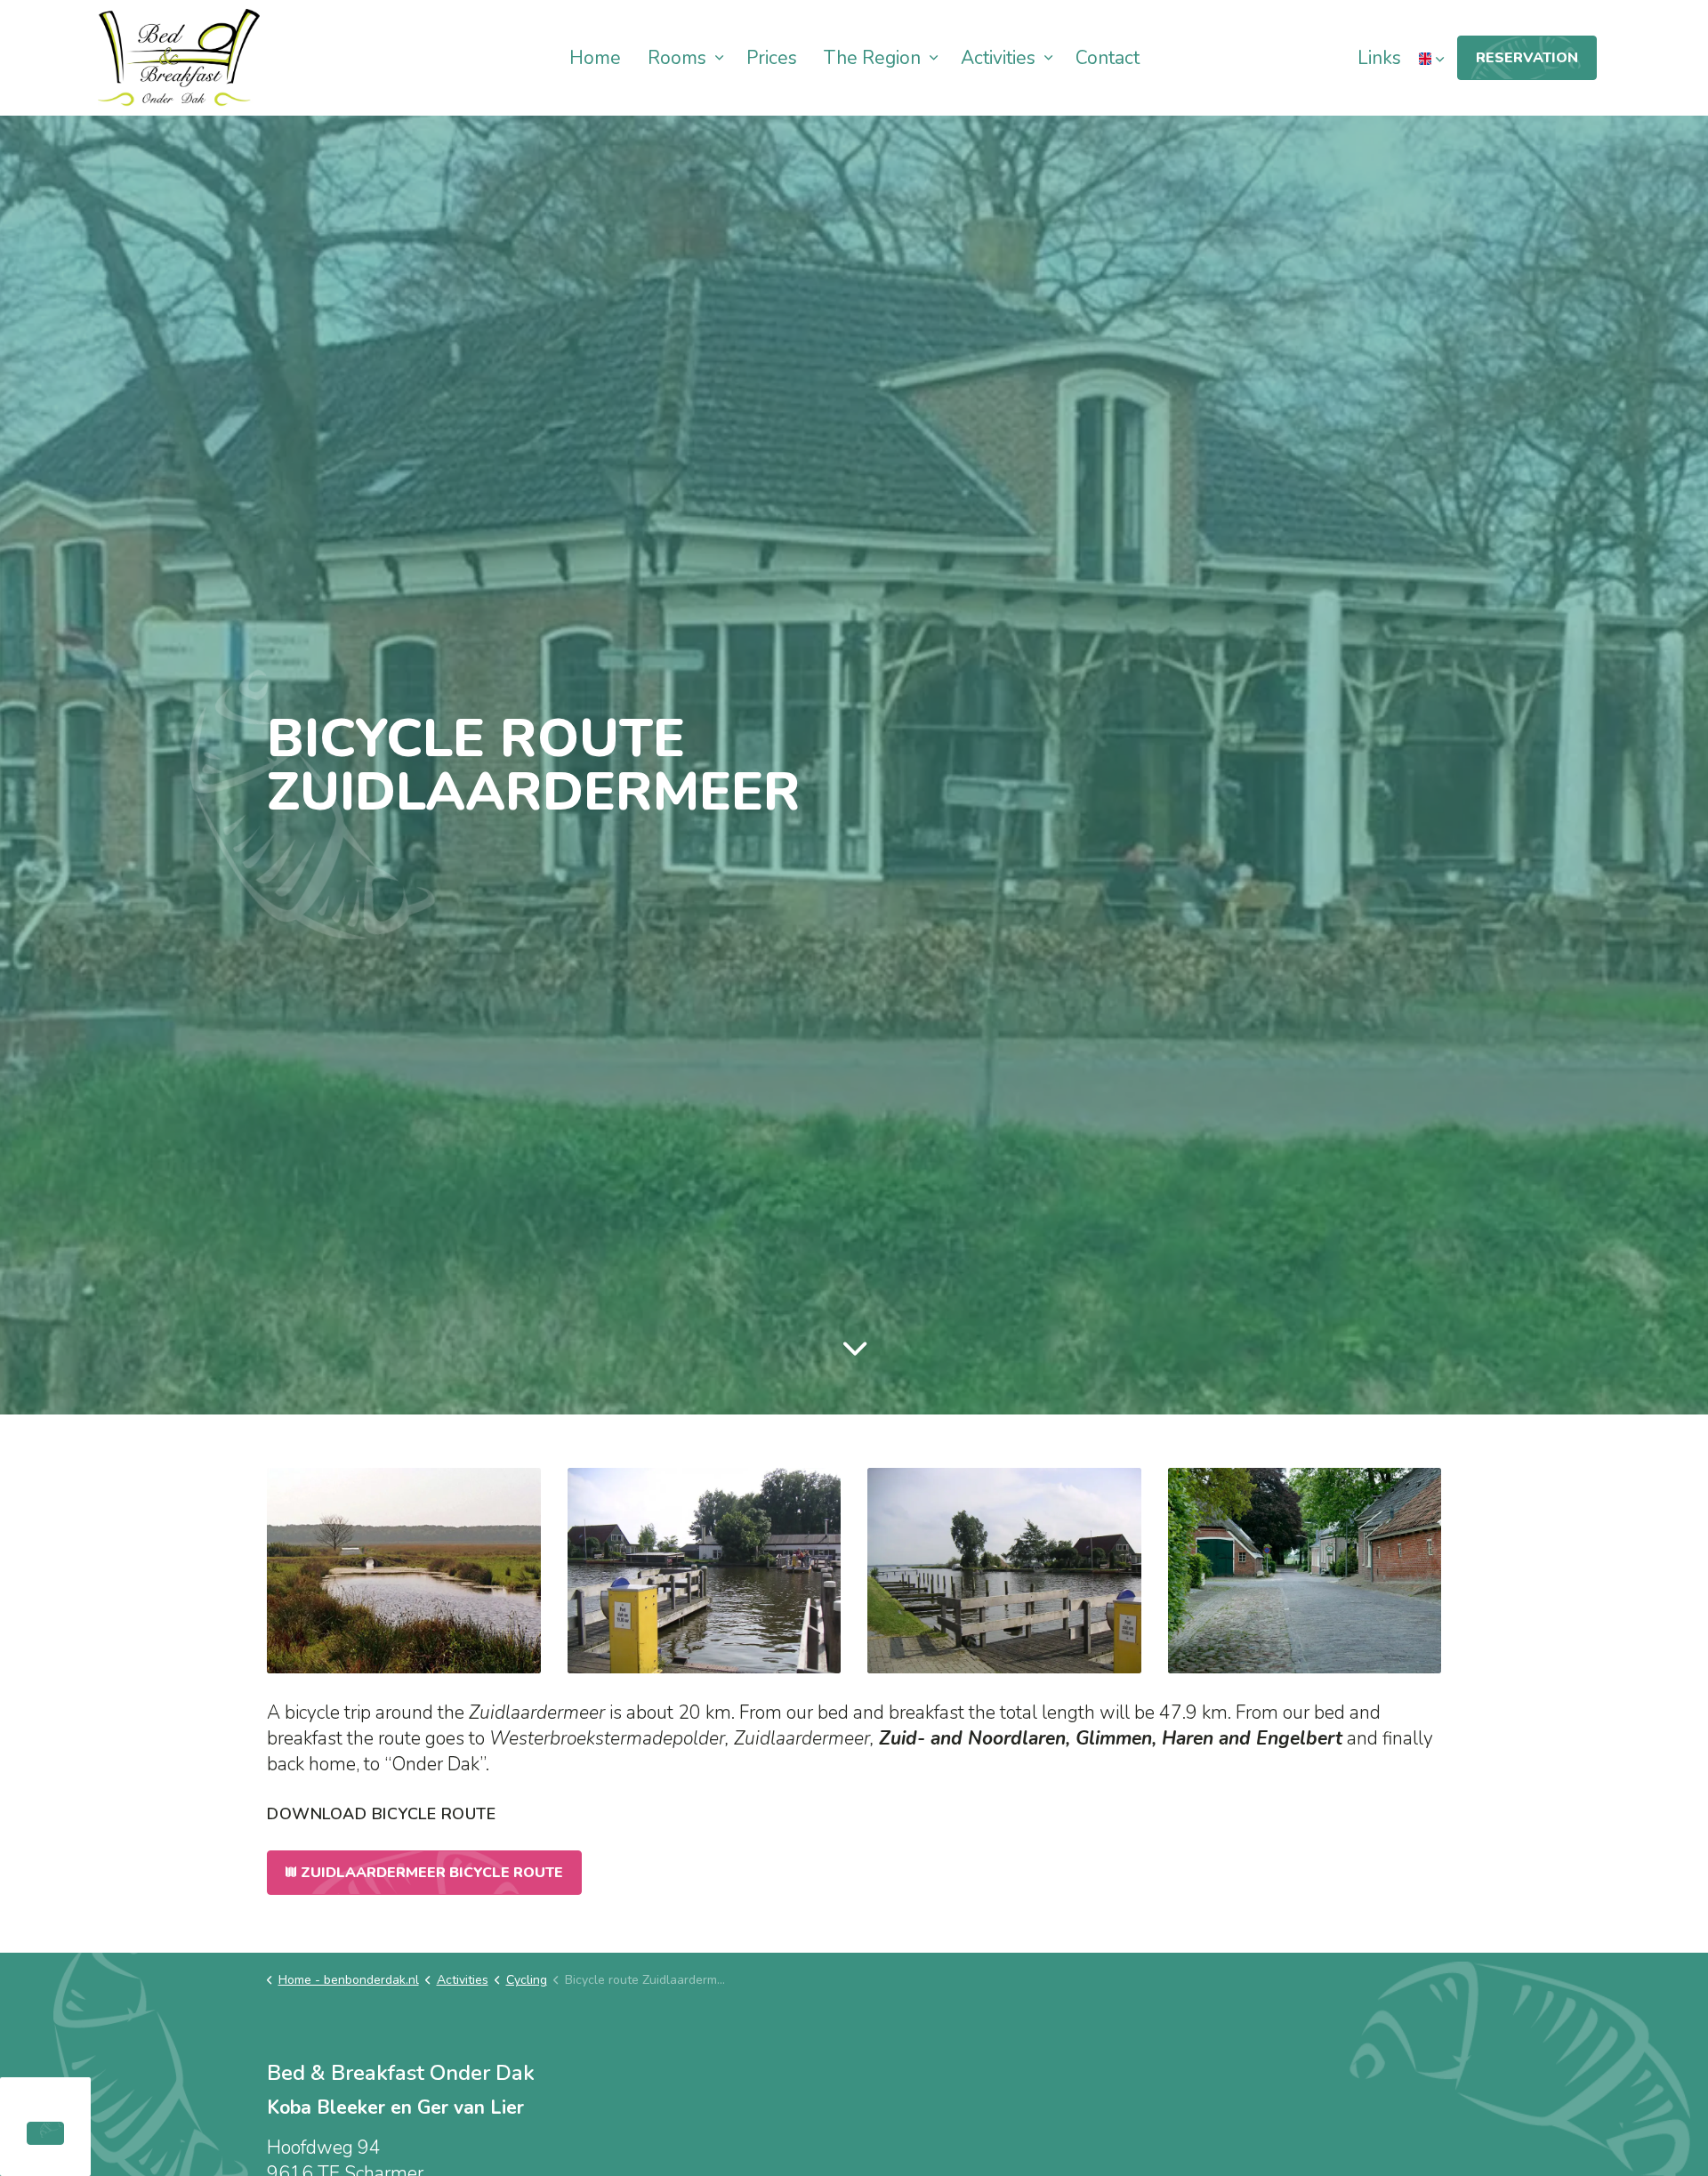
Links (1379, 58)
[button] (404, 1571)
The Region (872, 58)
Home (595, 58)
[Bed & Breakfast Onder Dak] (179, 58)
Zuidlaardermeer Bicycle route (432, 1873)
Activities (998, 58)
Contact (1108, 58)
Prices (772, 58)
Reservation (1527, 58)
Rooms (677, 58)
